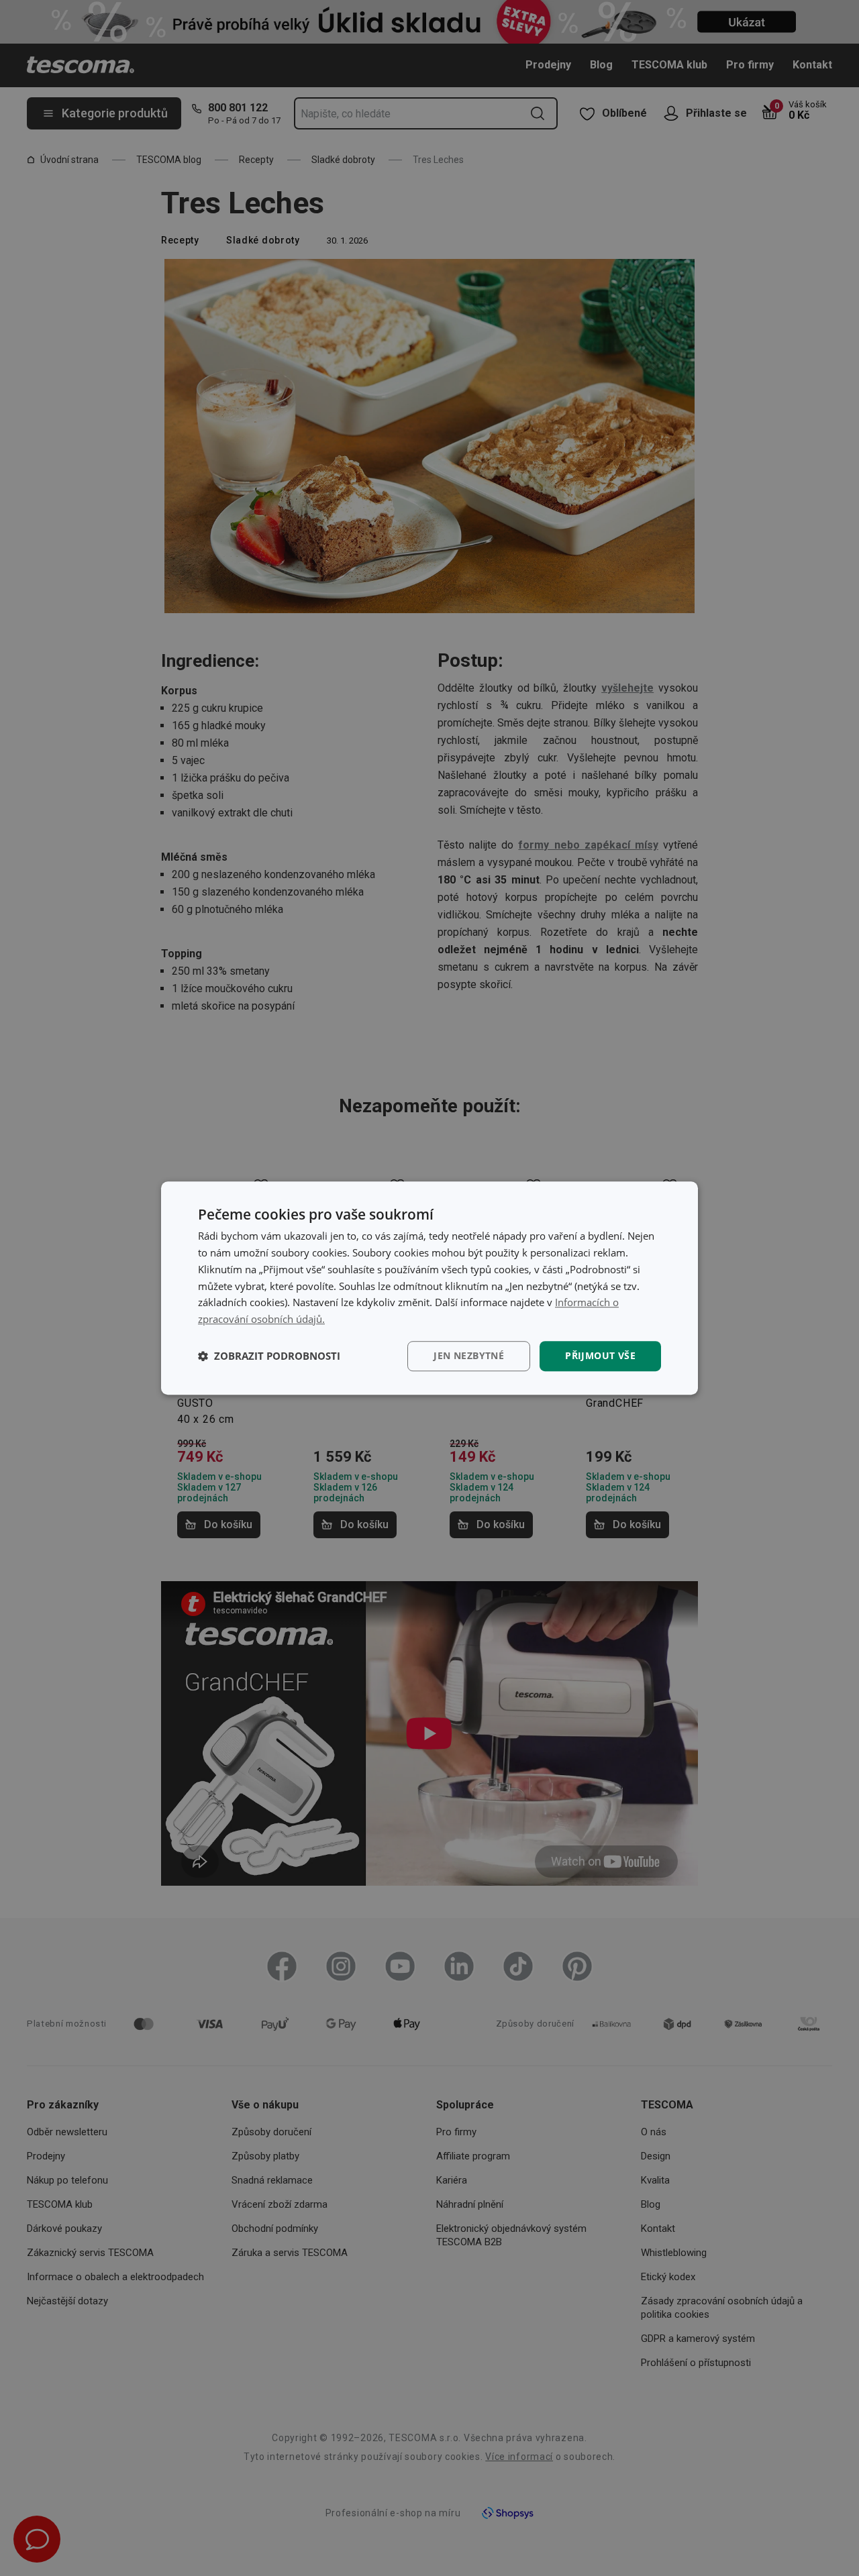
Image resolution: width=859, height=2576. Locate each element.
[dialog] (429, 1288)
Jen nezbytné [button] (469, 1355)
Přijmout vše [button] (600, 1355)
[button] (269, 1356)
